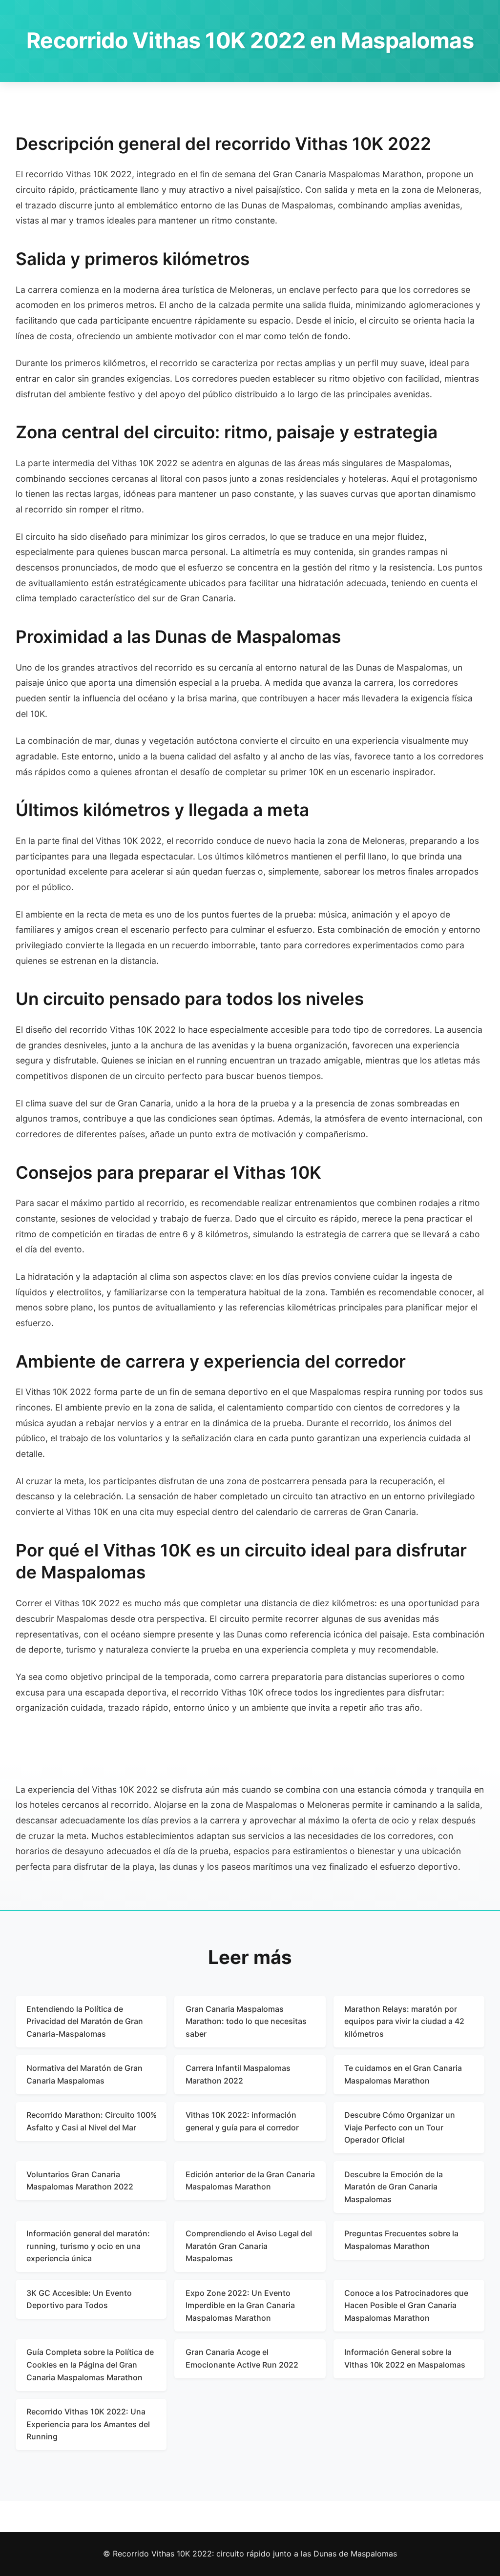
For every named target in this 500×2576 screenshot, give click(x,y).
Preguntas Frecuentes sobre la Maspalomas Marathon (401, 2240)
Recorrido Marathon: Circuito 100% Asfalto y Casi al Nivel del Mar (92, 2121)
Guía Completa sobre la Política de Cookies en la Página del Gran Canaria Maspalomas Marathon (90, 2364)
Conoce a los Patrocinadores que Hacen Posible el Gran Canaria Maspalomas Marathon (406, 2305)
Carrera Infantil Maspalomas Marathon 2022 (238, 2074)
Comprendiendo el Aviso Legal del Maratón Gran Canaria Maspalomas (249, 2246)
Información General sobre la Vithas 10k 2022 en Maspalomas (405, 2358)
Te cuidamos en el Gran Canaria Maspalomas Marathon (403, 2074)
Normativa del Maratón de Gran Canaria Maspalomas (84, 2074)
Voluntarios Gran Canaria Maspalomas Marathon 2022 (80, 2181)
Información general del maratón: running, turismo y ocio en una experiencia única (88, 2246)
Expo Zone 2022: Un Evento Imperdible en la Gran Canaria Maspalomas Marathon (240, 2305)
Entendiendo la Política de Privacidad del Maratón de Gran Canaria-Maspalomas (85, 2021)
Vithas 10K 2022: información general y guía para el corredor (242, 2121)
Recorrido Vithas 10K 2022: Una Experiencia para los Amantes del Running (88, 2424)
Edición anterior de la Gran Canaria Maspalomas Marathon (250, 2181)
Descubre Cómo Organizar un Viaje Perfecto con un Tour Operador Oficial (400, 2127)
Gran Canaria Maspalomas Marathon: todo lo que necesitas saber (246, 2021)
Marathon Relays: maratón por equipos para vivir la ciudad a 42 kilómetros (404, 2021)
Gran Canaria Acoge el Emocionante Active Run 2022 (242, 2358)
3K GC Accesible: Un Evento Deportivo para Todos (79, 2299)
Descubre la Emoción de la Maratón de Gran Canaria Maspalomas (394, 2187)
